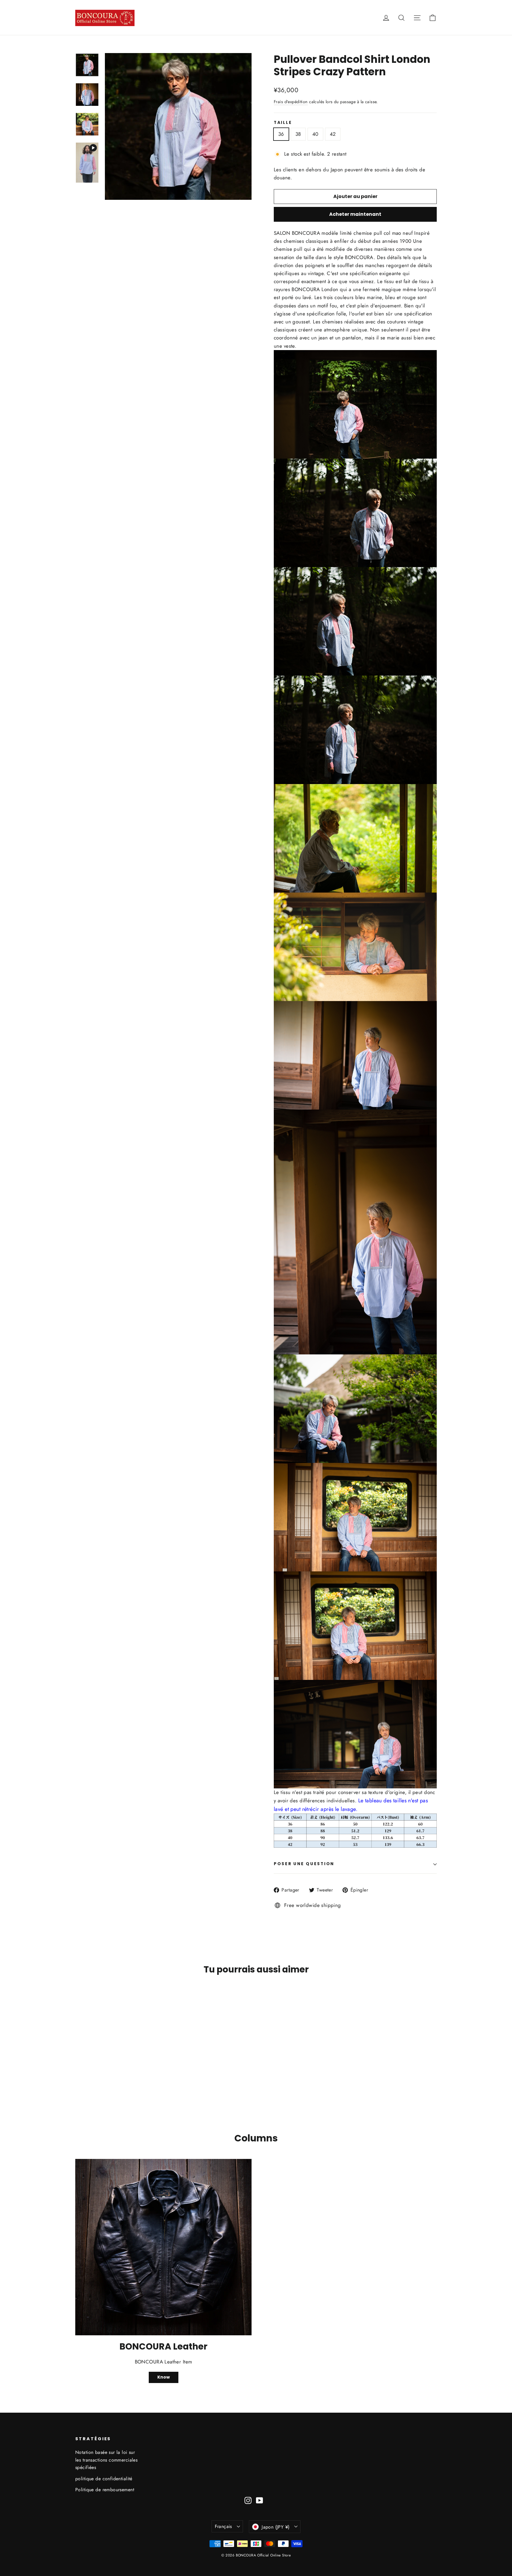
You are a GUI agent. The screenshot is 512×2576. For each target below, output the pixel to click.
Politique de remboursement (105, 2490)
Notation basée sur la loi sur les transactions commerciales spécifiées (106, 2460)
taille (283, 123)
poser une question (304, 1864)
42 (333, 134)
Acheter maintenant (355, 214)
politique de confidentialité (104, 2479)
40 (315, 134)
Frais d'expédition (291, 102)
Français (223, 2526)
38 (298, 134)
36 (281, 134)
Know (164, 2377)
